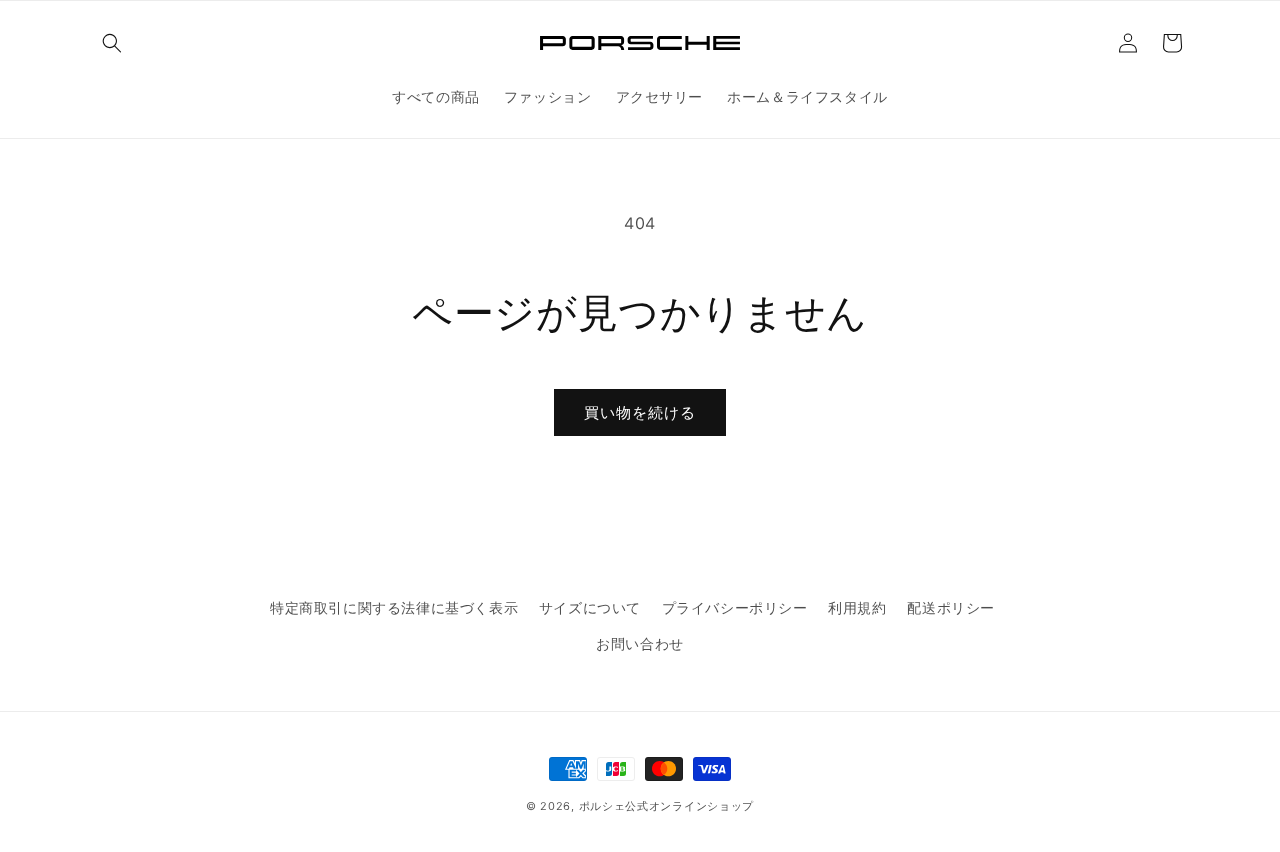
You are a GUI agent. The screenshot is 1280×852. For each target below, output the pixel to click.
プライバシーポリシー (735, 607)
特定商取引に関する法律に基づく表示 (394, 607)
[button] (112, 43)
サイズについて (590, 607)
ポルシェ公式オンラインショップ (667, 806)
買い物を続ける (640, 412)
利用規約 (857, 607)
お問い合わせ (640, 643)
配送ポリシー (951, 607)
